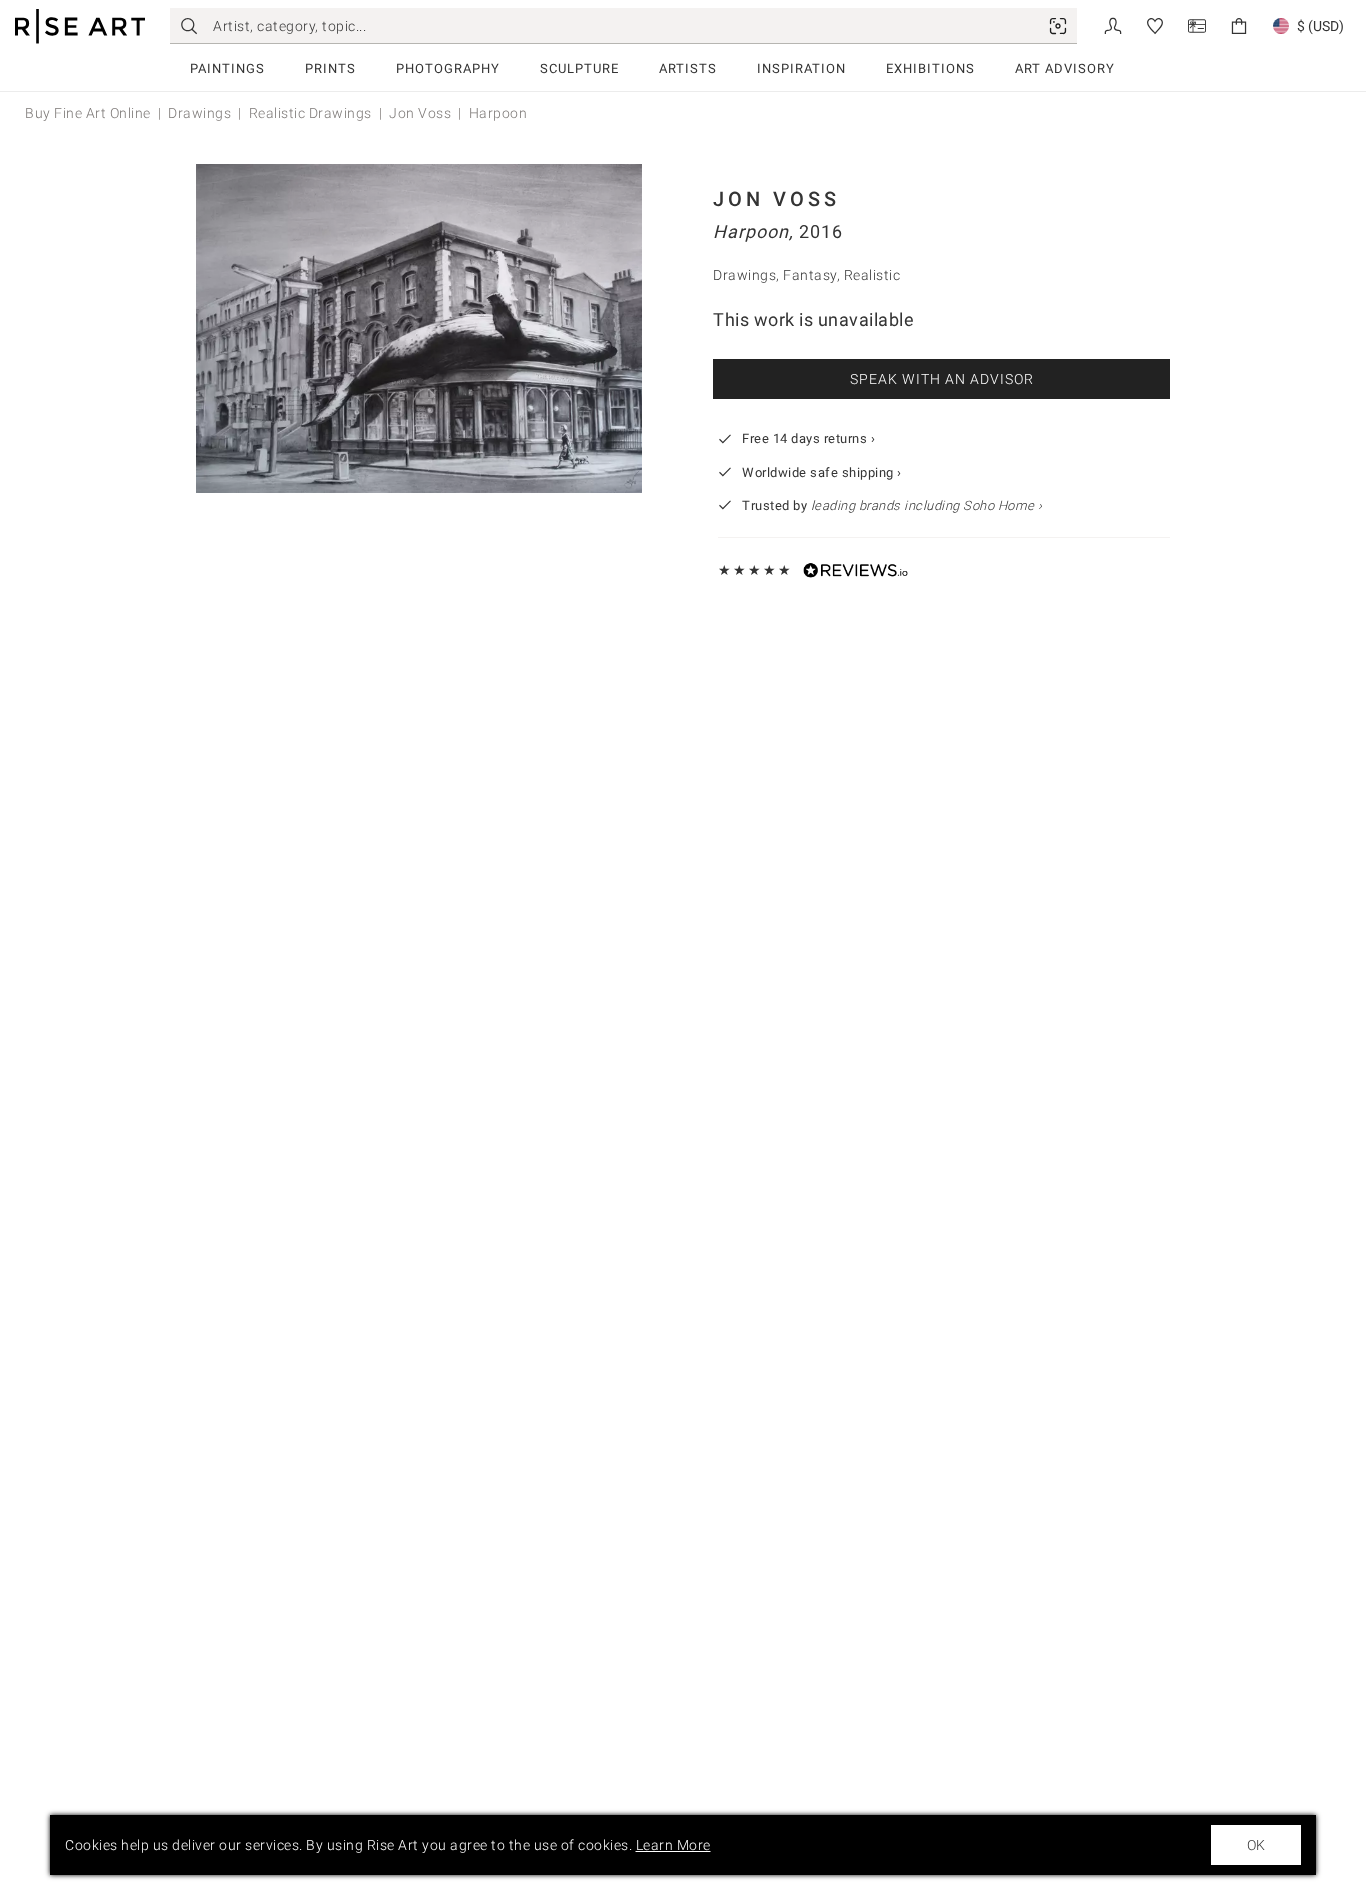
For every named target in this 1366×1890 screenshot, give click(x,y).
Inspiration (801, 68)
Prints (330, 68)
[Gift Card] (1197, 24)
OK (1256, 1845)
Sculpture (579, 68)
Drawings (199, 113)
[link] (1058, 26)
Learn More (673, 1845)
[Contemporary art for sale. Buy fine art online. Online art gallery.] (80, 26)
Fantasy (810, 275)
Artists (688, 68)
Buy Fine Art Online (88, 113)
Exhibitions (930, 68)
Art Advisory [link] (1065, 68)
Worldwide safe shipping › (822, 472)
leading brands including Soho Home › (927, 505)
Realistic (872, 275)
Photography (448, 68)
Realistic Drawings (310, 113)
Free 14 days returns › (808, 438)
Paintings (227, 68)
